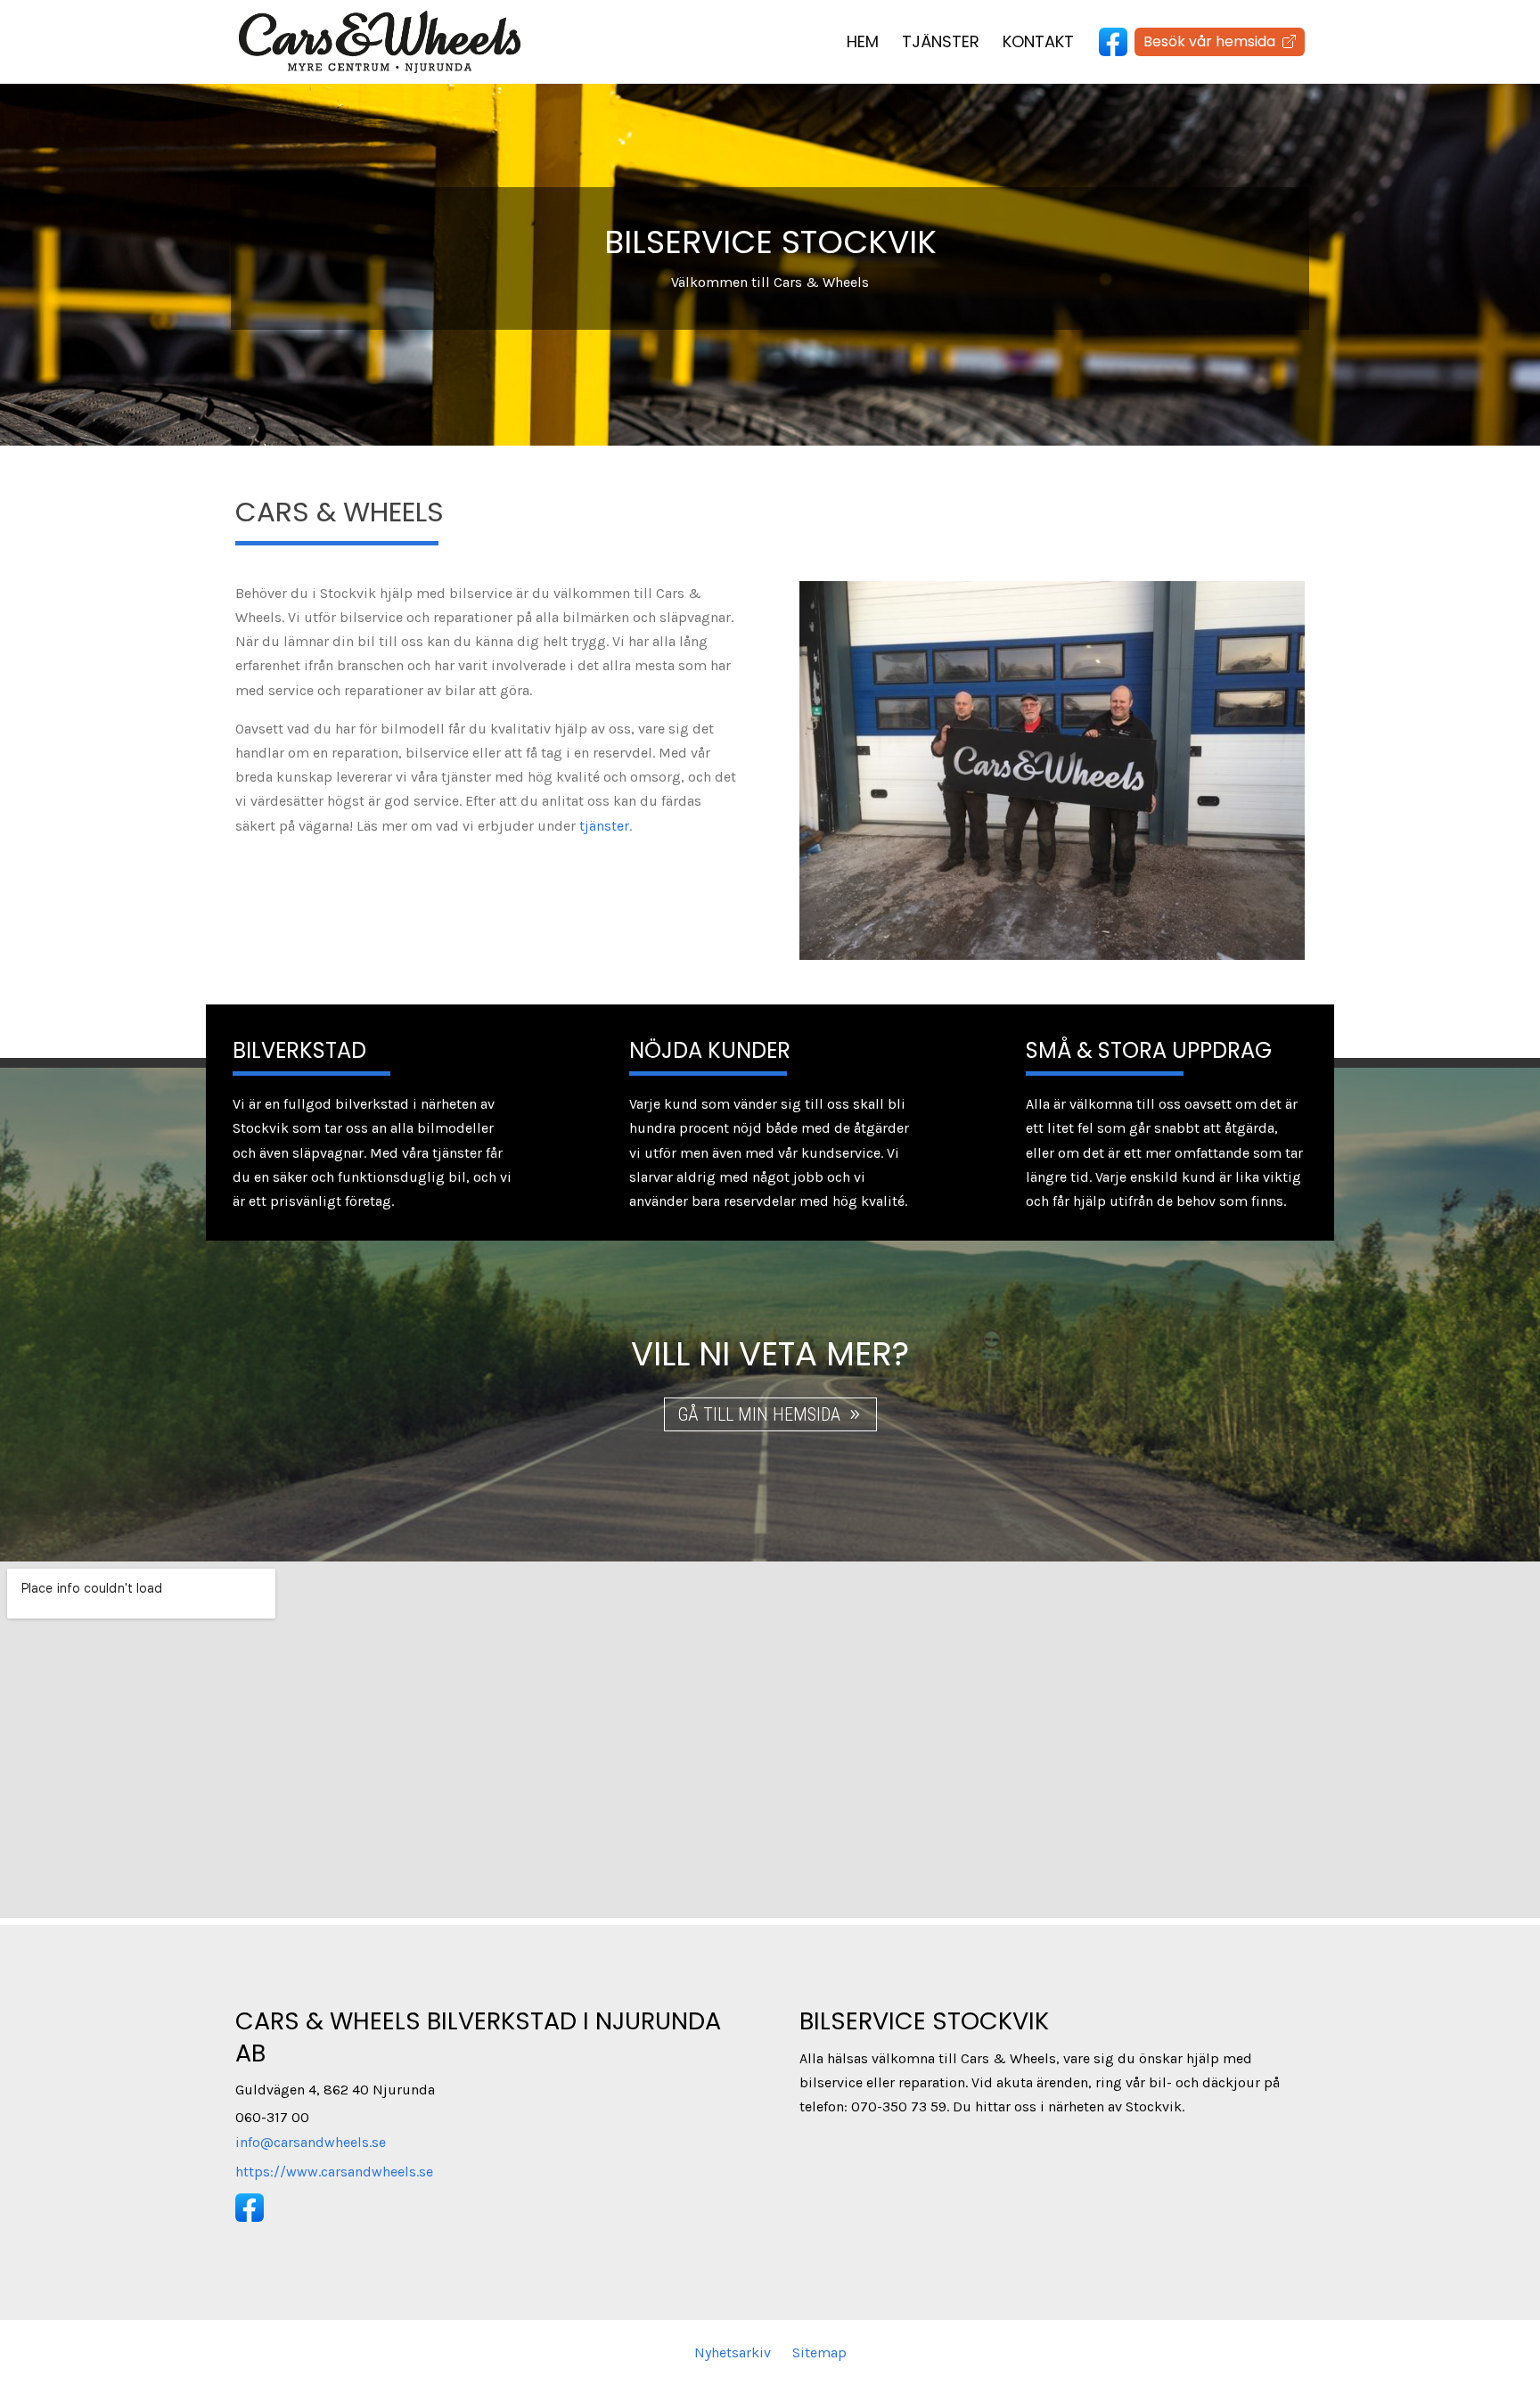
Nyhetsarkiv (733, 2352)
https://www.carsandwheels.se (334, 2172)
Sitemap (819, 2352)
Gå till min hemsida (759, 1414)
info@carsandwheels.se (311, 2142)
